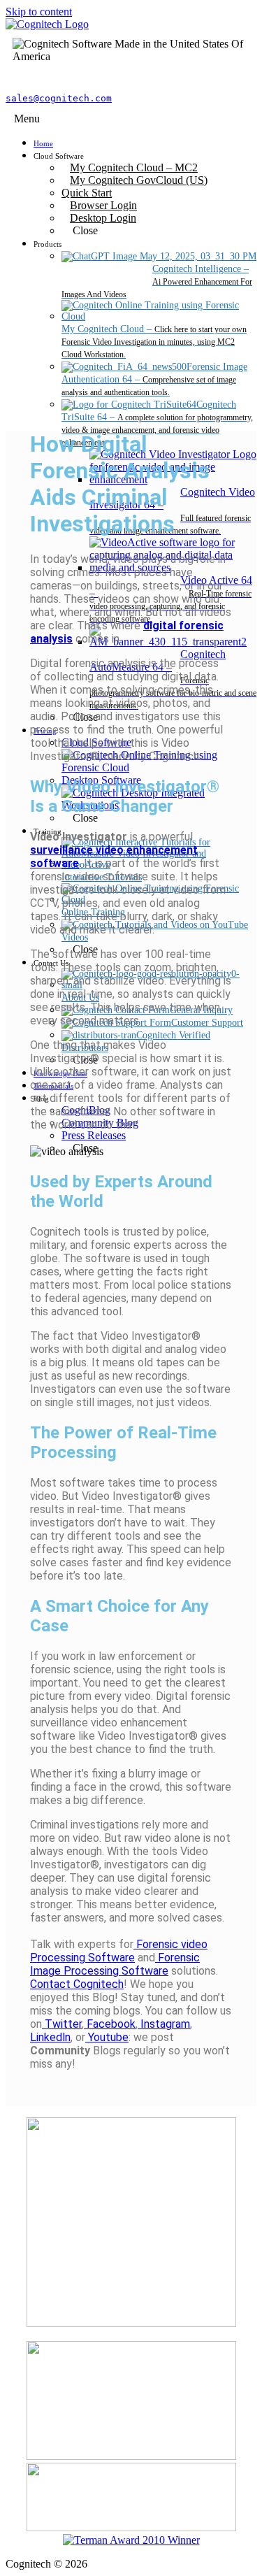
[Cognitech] (47, 24)
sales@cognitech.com (59, 98)
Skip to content (39, 12)
